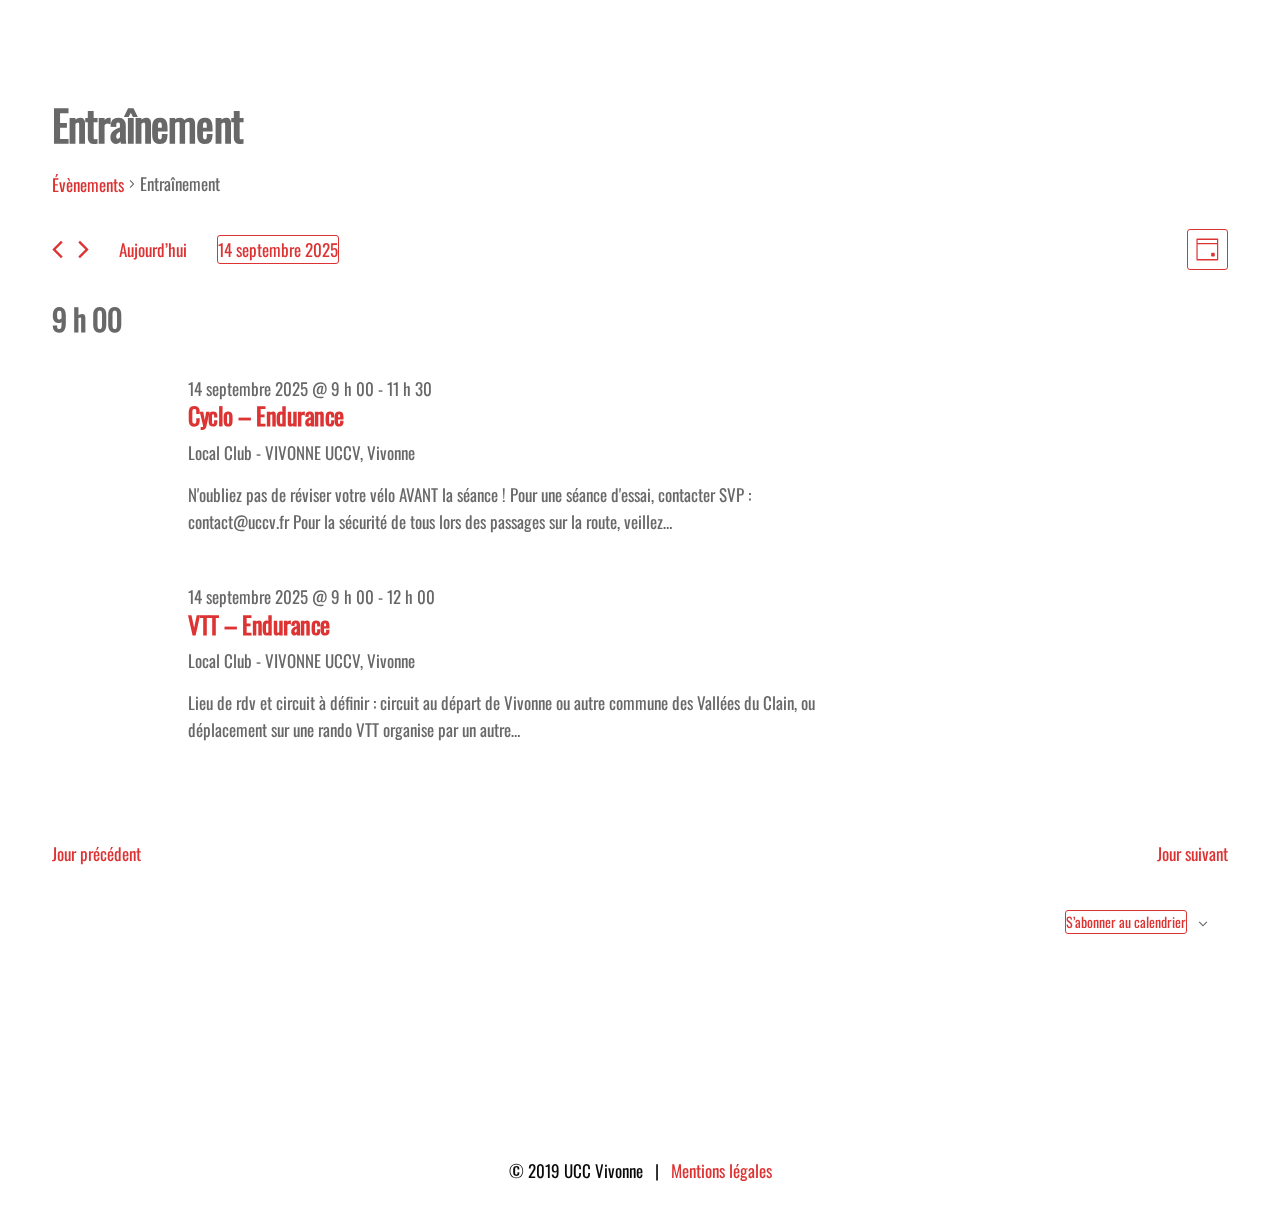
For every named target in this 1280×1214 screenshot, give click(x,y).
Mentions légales (721, 1170)
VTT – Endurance (259, 624)
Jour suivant (1192, 853)
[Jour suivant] (83, 249)
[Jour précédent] (57, 249)
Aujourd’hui (153, 249)
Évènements (88, 184)
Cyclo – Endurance (266, 415)
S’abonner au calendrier (1126, 921)
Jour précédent (96, 853)
